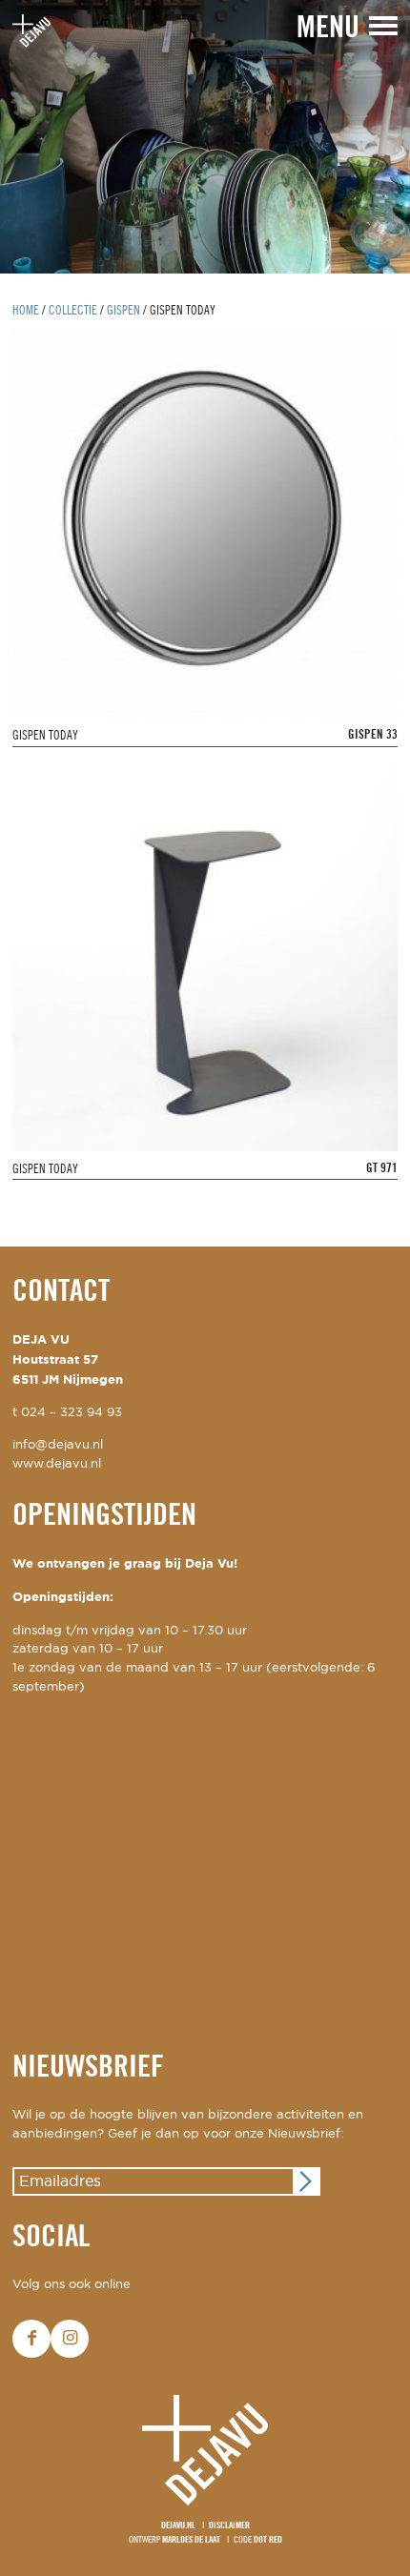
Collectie (73, 311)
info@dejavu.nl (58, 1445)
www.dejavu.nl (57, 1464)
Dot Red (268, 2540)
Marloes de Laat (191, 2540)
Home (26, 311)
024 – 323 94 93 (72, 1413)
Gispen (123, 311)
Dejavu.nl (178, 2526)
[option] (205, 137)
